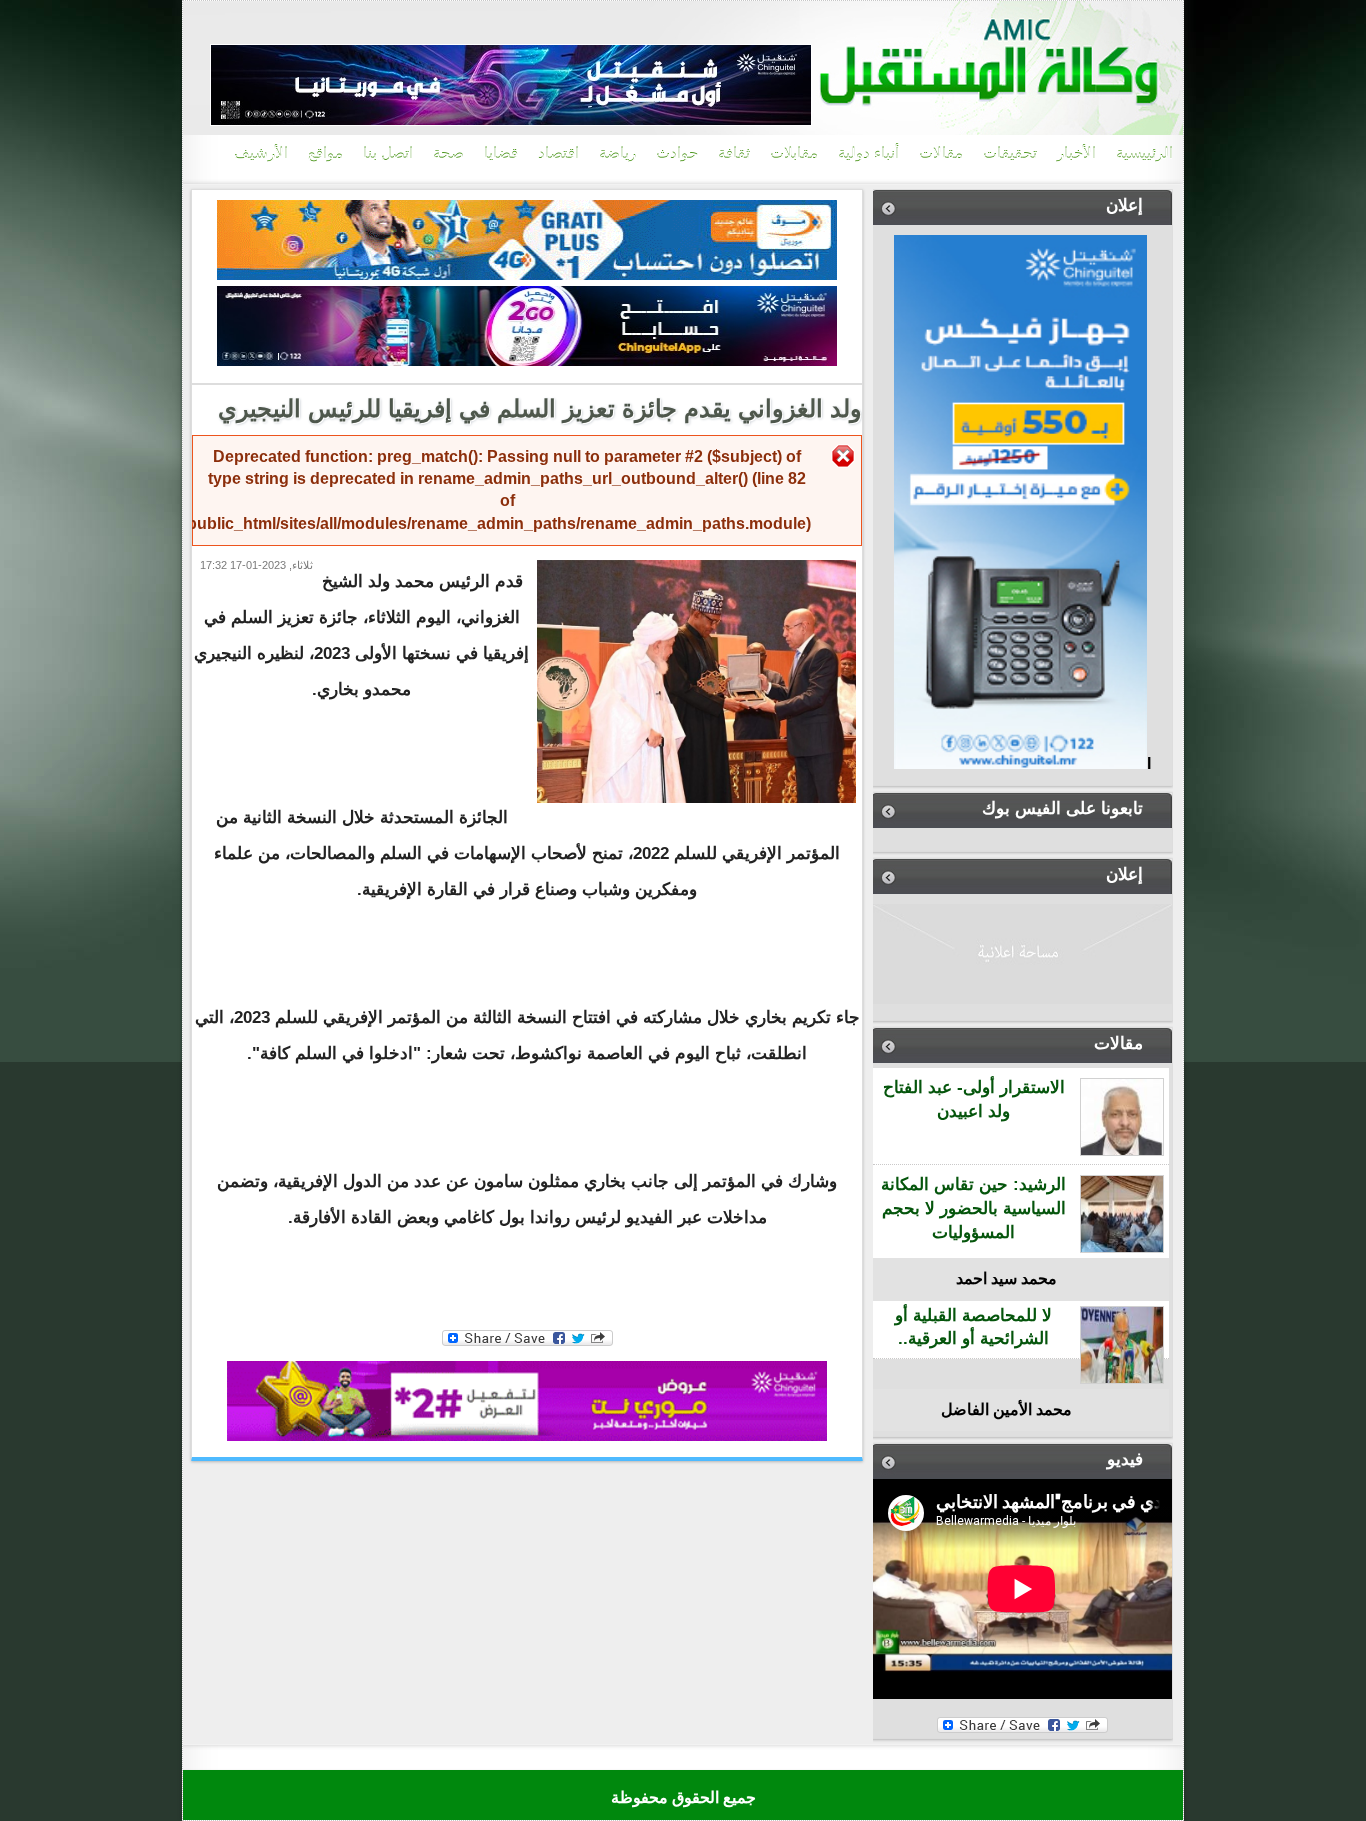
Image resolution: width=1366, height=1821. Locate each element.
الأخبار (1076, 154)
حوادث (677, 154)
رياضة (617, 154)
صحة (448, 154)
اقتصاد (558, 154)
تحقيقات (1010, 154)
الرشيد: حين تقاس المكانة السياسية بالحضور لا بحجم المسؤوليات (973, 1208)
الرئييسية (1144, 154)
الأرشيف (261, 154)
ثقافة (734, 154)
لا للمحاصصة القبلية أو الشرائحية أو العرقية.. (973, 1327)
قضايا (501, 154)
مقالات (941, 154)
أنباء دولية (868, 154)
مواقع (325, 154)
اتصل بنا (388, 154)
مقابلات (794, 154)
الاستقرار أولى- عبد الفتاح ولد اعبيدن (974, 1099)
